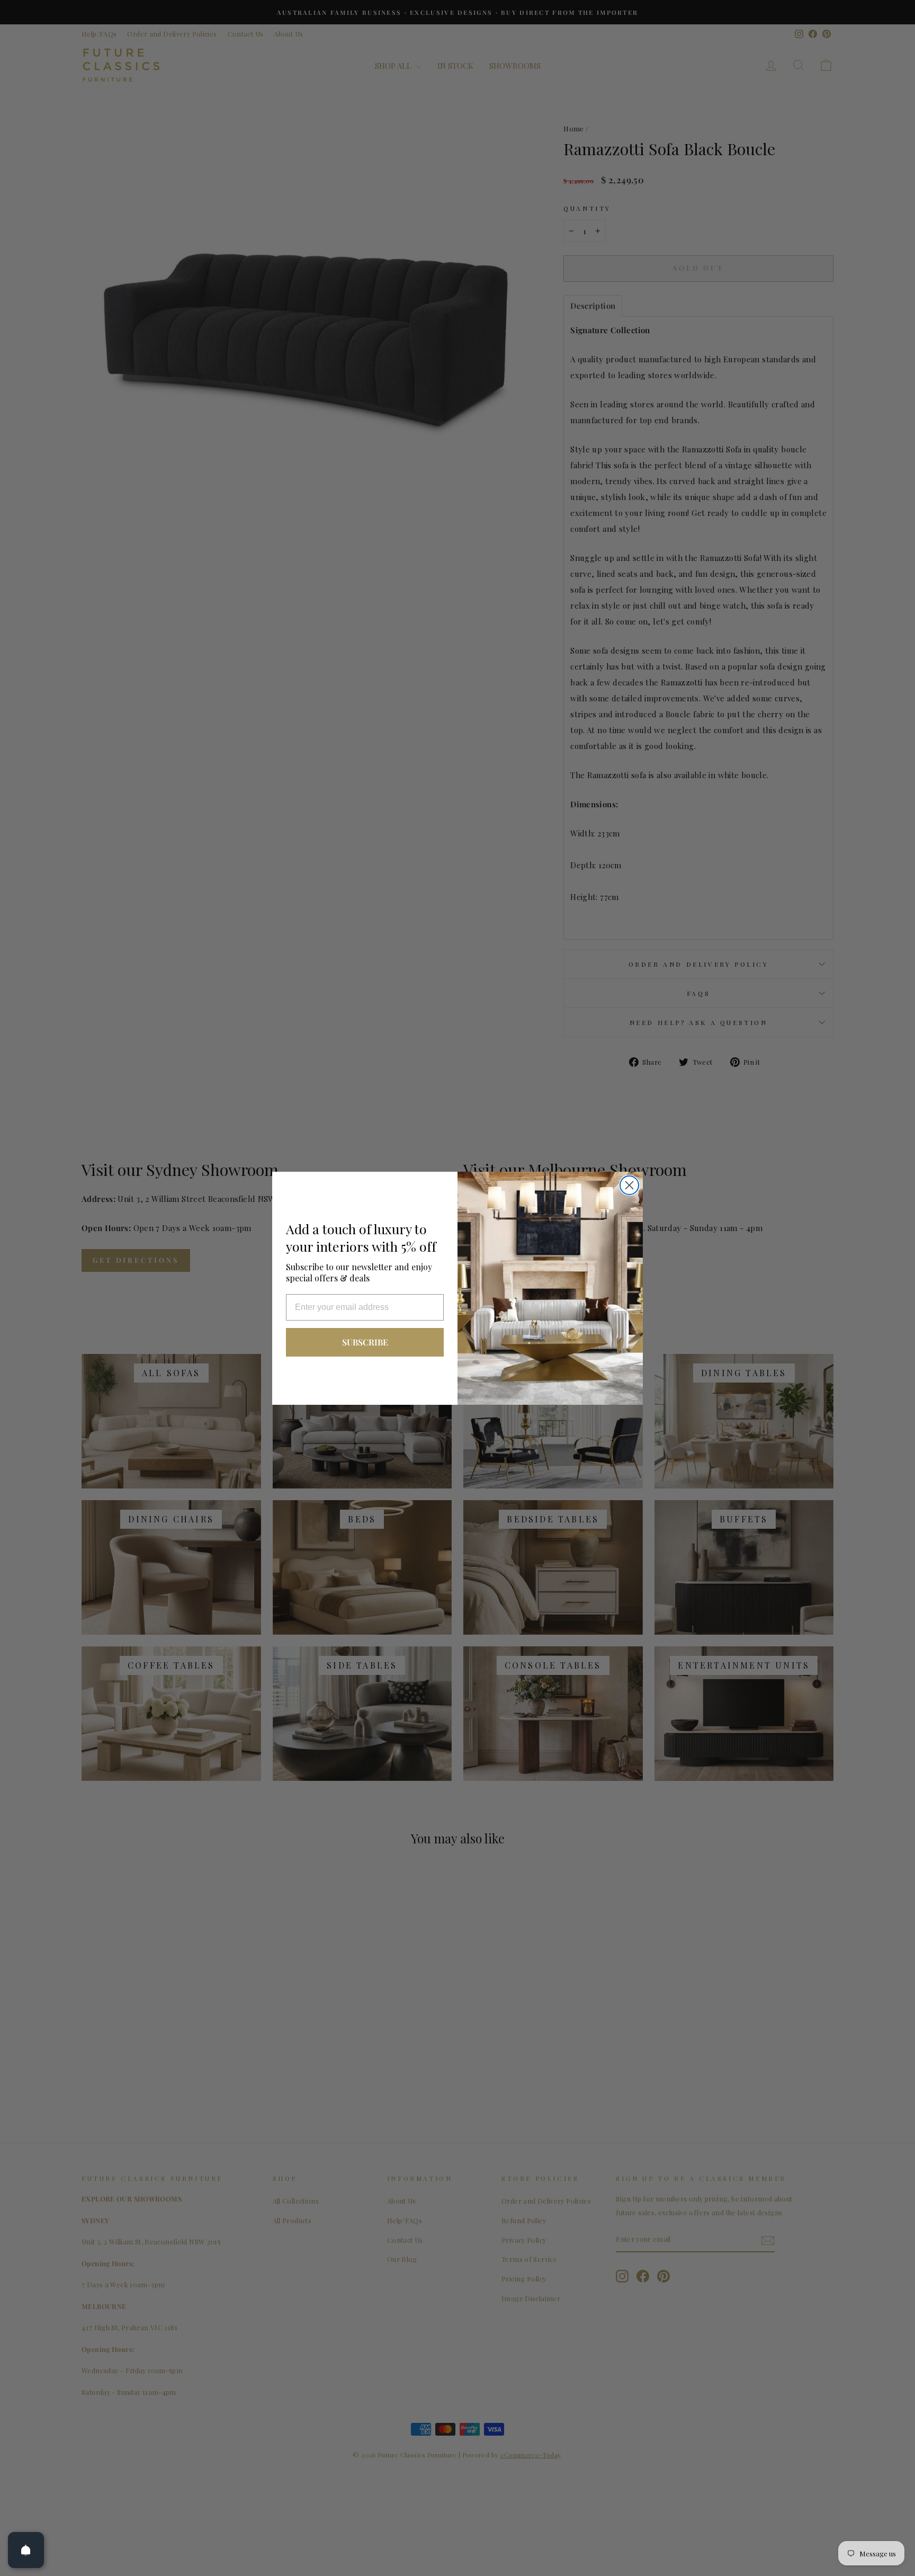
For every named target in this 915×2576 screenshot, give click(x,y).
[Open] (26, 2550)
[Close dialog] (629, 1185)
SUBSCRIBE (365, 1342)
